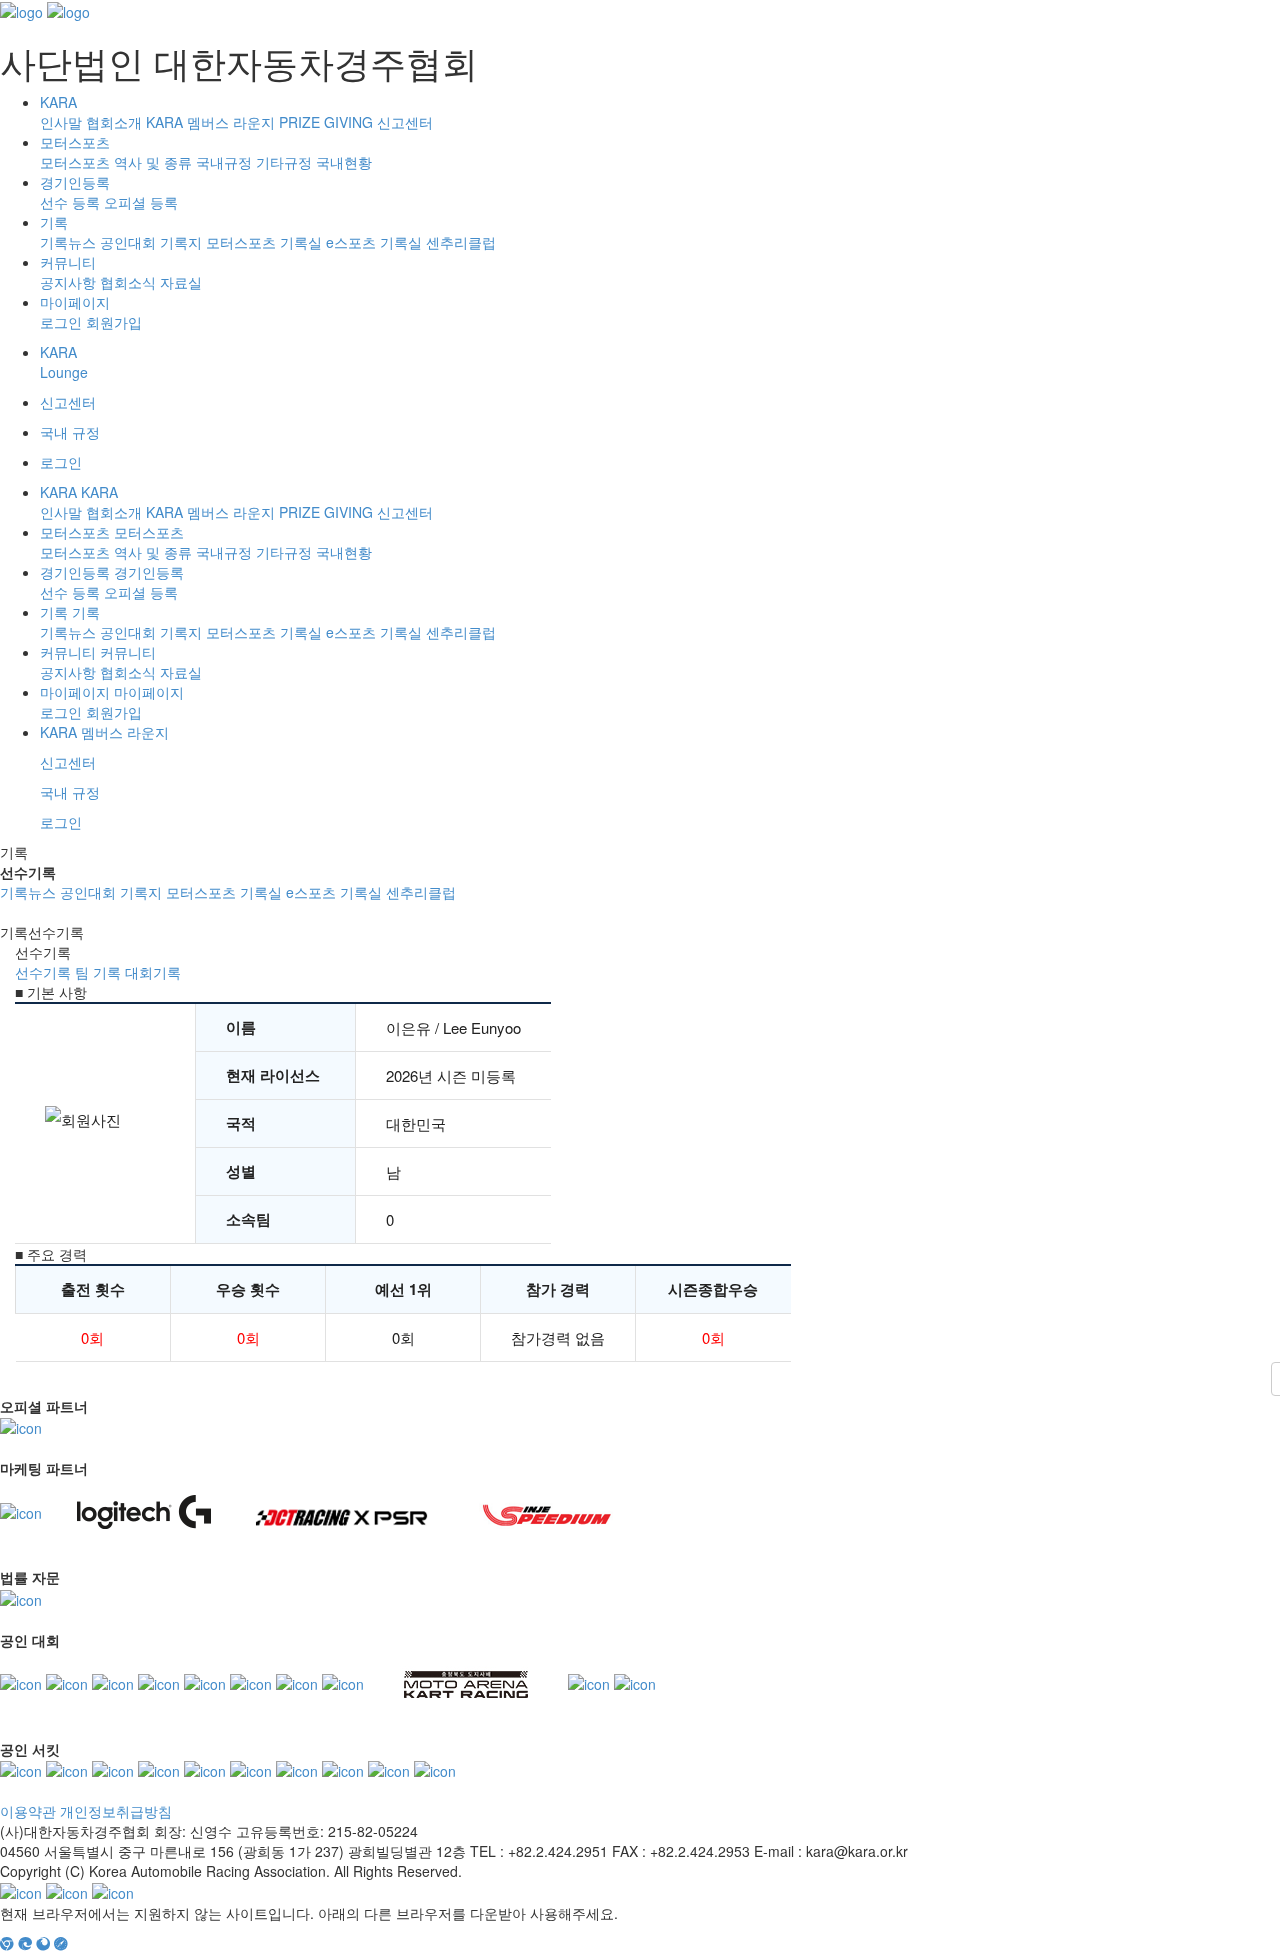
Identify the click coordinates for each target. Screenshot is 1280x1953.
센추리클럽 (461, 242)
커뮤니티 (68, 262)
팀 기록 (98, 972)
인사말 (61, 122)
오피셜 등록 (141, 202)
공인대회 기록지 (151, 242)
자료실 (181, 282)
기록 (54, 222)
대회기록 (153, 972)
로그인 (61, 322)
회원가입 (114, 322)
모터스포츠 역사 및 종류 (116, 162)
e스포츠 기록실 (374, 242)
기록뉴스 (68, 242)
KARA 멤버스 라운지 (210, 122)
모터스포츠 (75, 142)
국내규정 (224, 162)
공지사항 (68, 282)
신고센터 (405, 122)
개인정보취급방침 (116, 1811)
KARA (58, 102)
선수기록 (43, 972)
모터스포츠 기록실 (264, 242)
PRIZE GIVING (326, 122)
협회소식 (128, 282)
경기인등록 (75, 182)
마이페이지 (75, 302)
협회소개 (114, 122)
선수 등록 (70, 202)
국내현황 (344, 162)
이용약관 (28, 1811)
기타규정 (284, 162)
